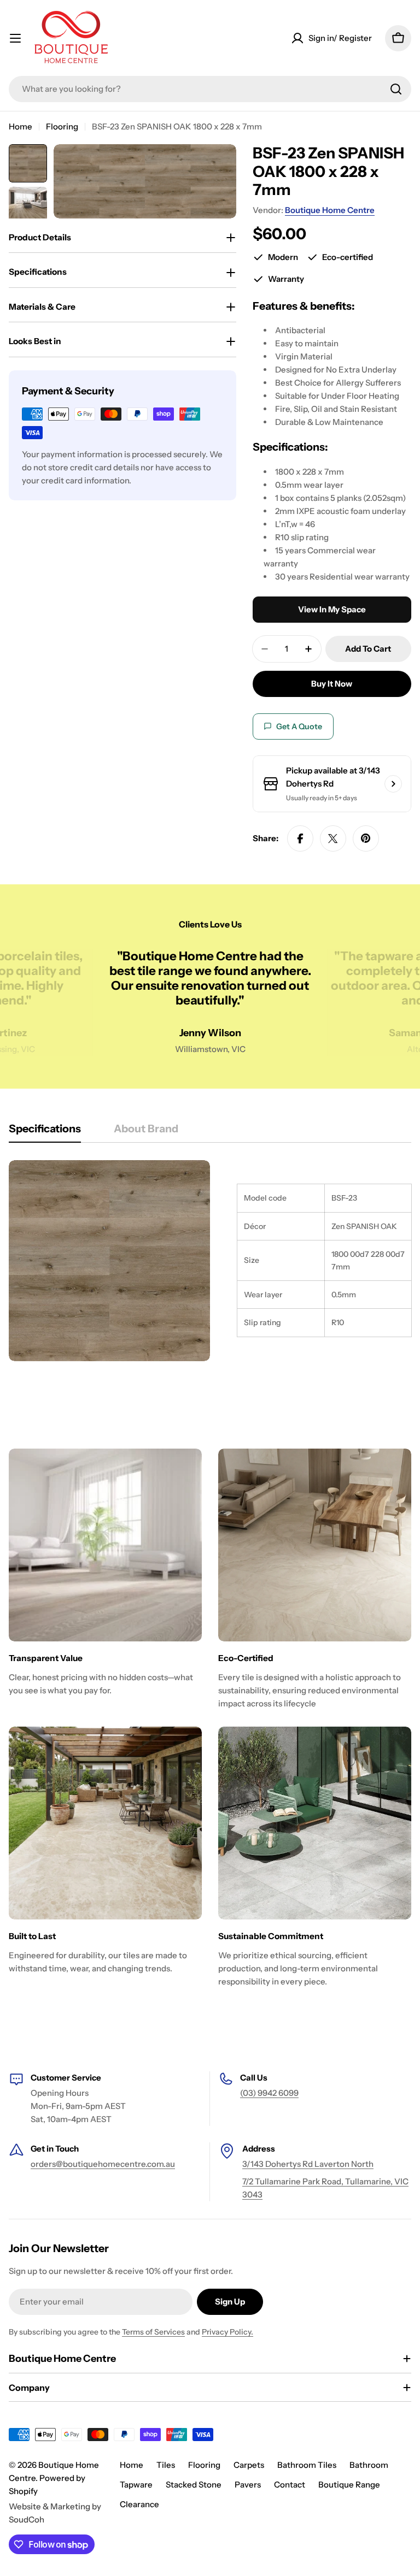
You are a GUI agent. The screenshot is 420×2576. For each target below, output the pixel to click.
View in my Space (332, 609)
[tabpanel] (210, 1261)
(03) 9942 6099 (269, 2093)
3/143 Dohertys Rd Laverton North (308, 2164)
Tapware (136, 2485)
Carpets (249, 2465)
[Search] (396, 89)
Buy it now (332, 684)
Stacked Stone (194, 2485)
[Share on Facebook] (300, 838)
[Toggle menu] (15, 38)
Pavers (248, 2485)
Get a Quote (299, 726)
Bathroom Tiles (307, 2465)
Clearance (139, 2504)
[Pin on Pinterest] (366, 838)
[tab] (45, 1132)
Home (21, 126)
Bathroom (369, 2465)
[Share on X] (333, 838)
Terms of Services (153, 2332)
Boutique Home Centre (330, 210)
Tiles (166, 2465)
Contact (290, 2485)
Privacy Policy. (227, 2332)
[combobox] (210, 89)
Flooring (62, 126)
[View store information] (393, 784)
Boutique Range (349, 2485)
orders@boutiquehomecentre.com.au (103, 2164)
